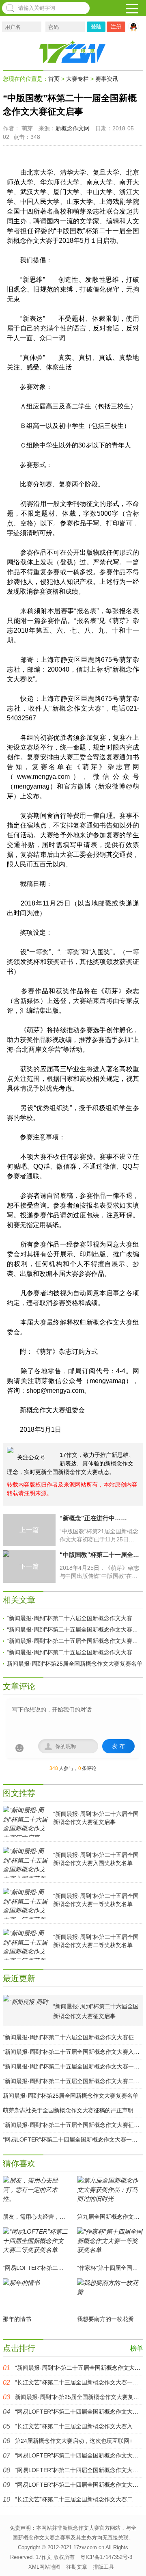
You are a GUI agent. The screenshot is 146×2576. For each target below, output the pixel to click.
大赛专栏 (77, 79)
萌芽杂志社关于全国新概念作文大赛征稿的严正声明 (68, 2110)
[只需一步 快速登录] (135, 27)
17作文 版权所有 (55, 2557)
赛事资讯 (107, 79)
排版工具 (103, 2567)
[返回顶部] (135, 2559)
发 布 (118, 1746)
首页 (54, 79)
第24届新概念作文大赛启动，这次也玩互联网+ (74, 2441)
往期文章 (77, 2567)
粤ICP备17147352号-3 (106, 2557)
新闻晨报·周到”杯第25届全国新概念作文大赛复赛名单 (75, 1664)
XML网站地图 (44, 2567)
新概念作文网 (73, 128)
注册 (116, 27)
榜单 (137, 2348)
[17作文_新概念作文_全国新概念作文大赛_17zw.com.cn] (73, 52)
